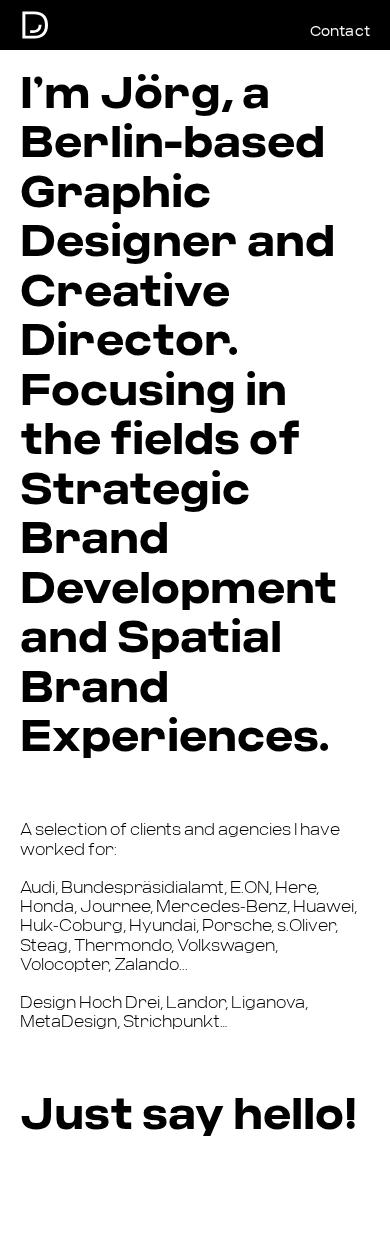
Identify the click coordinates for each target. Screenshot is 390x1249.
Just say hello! (188, 1115)
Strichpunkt (171, 1022)
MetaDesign (68, 1022)
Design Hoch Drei (90, 1003)
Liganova (268, 1003)
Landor (195, 1003)
